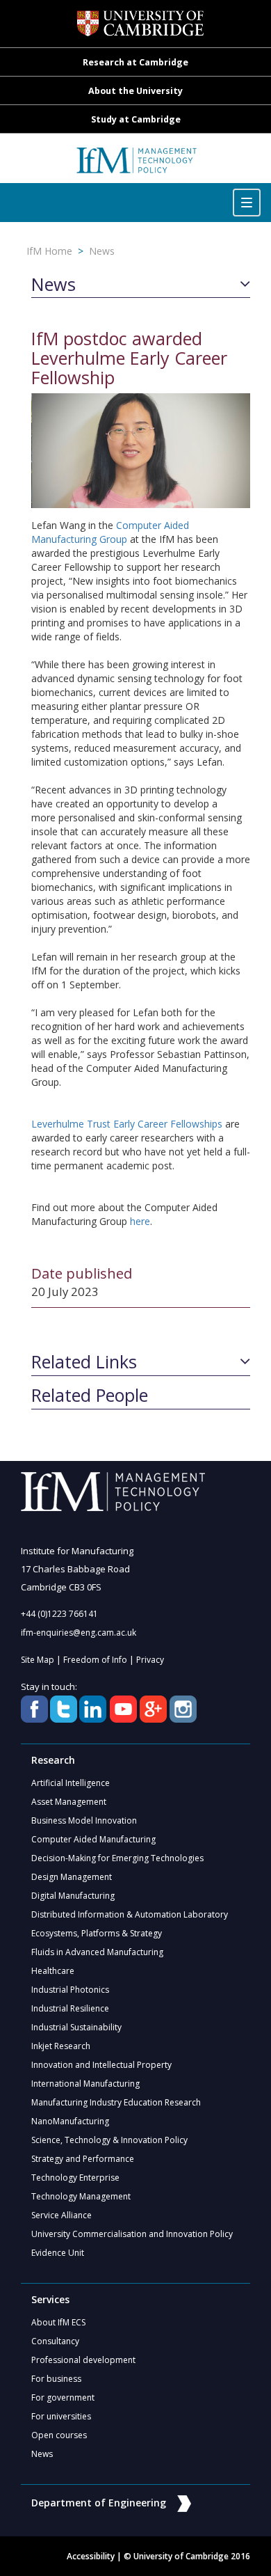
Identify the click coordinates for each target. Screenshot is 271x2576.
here (140, 1221)
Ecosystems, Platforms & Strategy (97, 1933)
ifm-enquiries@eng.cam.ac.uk (79, 1633)
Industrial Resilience (70, 2008)
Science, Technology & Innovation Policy (109, 2140)
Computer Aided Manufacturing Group (110, 532)
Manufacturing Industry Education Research (116, 2102)
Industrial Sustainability (76, 2027)
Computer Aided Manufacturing (93, 1839)
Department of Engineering (99, 2503)
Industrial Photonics (70, 1990)
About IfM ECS (58, 2322)
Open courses (59, 2435)
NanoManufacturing (70, 2121)
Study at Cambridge (136, 119)
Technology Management (81, 2196)
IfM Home (49, 251)
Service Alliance (61, 2215)
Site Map (38, 1660)
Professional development (83, 2360)
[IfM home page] (136, 165)
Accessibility (91, 2556)
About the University (135, 91)
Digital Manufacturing (73, 1896)
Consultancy (55, 2341)
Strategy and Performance (83, 2159)
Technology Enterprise (75, 2178)
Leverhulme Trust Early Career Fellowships (127, 1124)
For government (63, 2397)
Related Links (84, 1362)
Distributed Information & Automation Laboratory (130, 1914)
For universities (61, 2416)
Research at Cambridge (135, 62)
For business (56, 2379)
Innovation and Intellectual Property (101, 2065)
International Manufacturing (85, 2084)
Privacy (150, 1660)
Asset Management (69, 1802)
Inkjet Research (61, 2046)
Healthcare (53, 1971)
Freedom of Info (95, 1660)
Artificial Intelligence (71, 1783)
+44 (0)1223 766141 (59, 1614)
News (102, 251)
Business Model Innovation (84, 1820)
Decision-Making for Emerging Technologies (117, 1858)
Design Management (72, 1877)
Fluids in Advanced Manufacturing (97, 1952)
